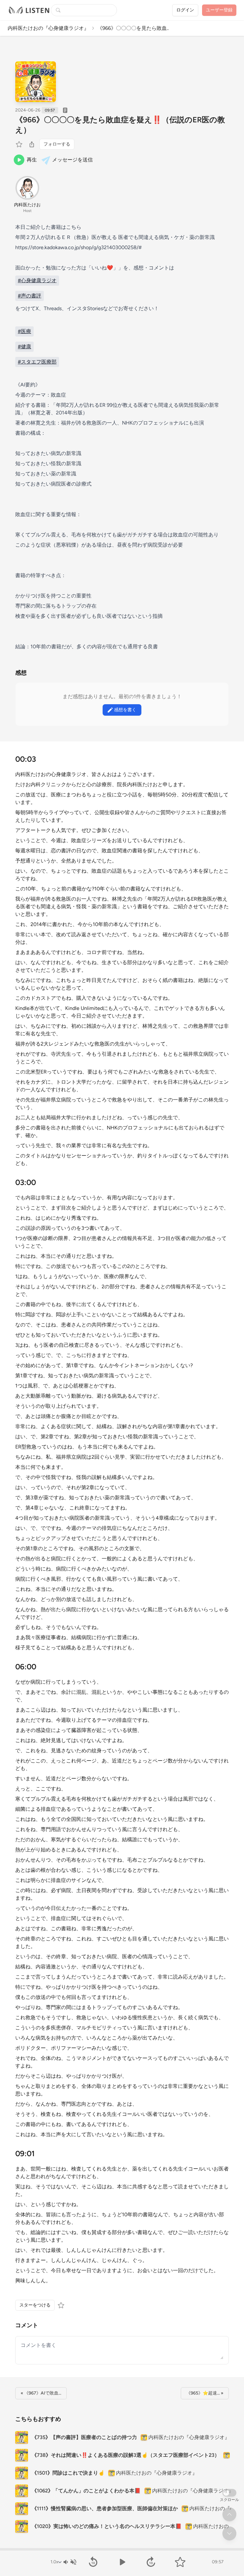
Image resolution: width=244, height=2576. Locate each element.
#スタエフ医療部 (37, 362)
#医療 (24, 331)
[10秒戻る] (93, 2562)
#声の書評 (30, 296)
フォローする (57, 144)
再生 (32, 160)
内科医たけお (27, 205)
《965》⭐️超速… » (205, 2393)
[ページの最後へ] (229, 2533)
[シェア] (32, 144)
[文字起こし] (65, 110)
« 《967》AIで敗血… (41, 2393)
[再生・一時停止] (122, 2562)
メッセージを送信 (72, 160)
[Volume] (70, 2562)
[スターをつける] (20, 144)
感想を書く (125, 710)
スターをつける (35, 2305)
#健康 (24, 347)
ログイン (185, 10)
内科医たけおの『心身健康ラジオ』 (48, 28)
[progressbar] (122, 2549)
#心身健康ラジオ (37, 280)
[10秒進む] (151, 2562)
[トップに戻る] (229, 2514)
